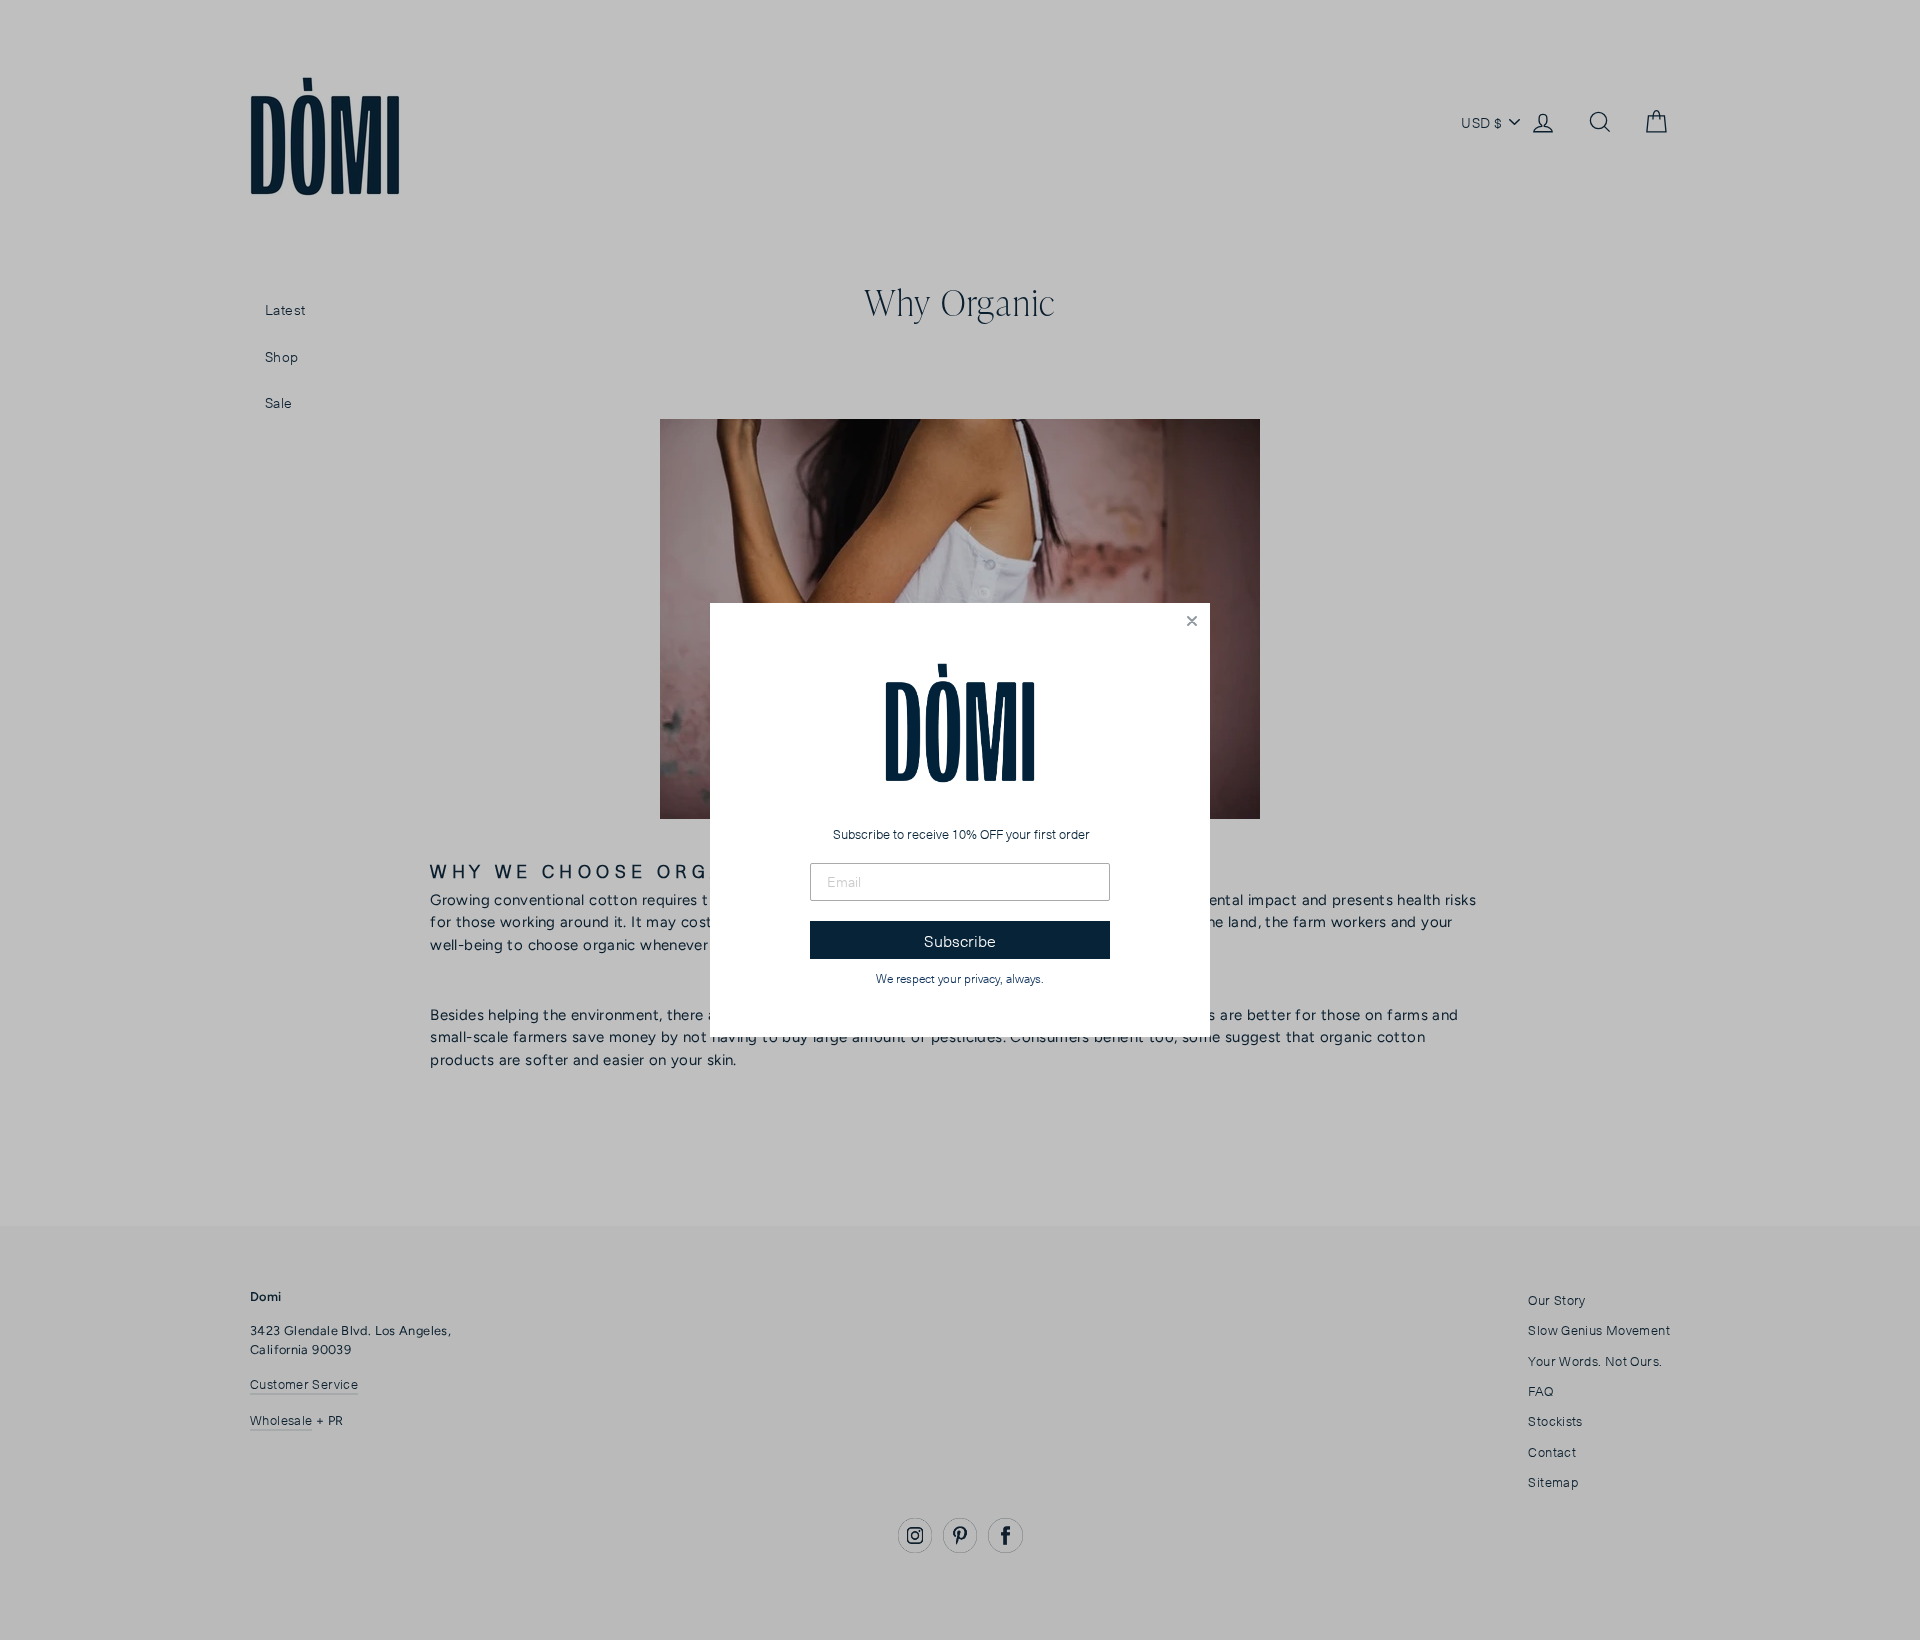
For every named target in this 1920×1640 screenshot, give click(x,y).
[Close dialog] (1192, 621)
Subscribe (960, 940)
